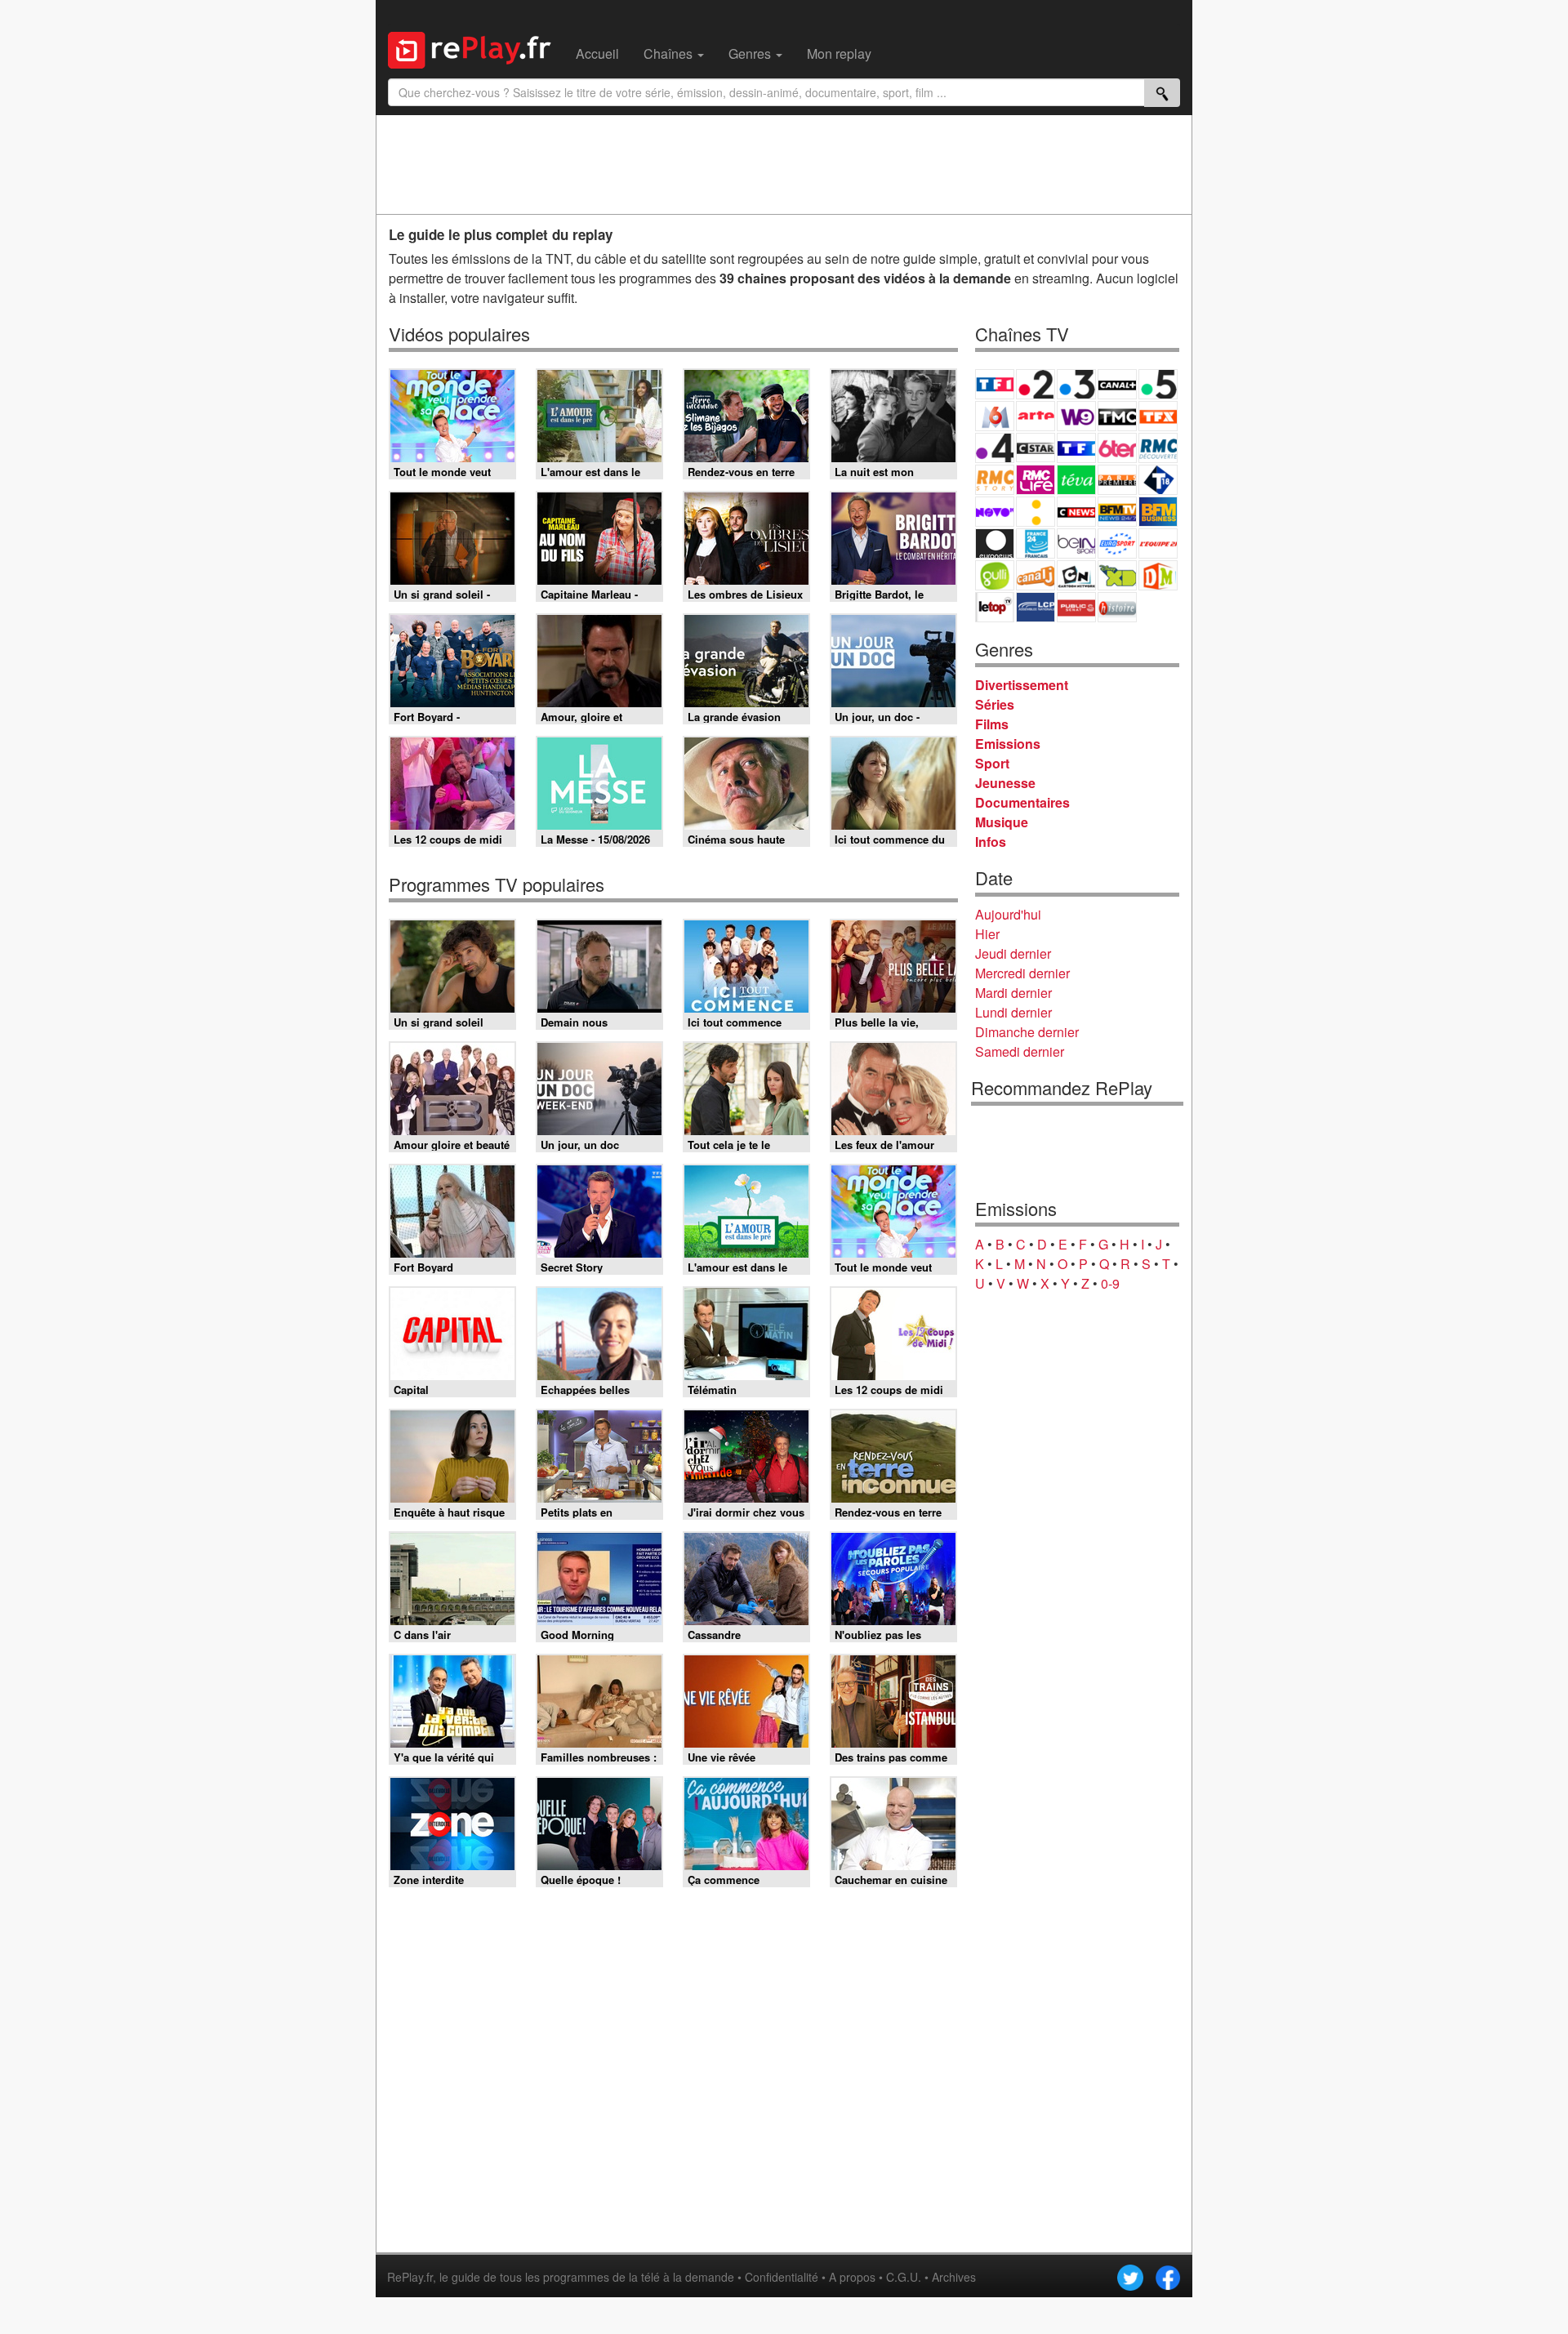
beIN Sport (1076, 543)
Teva (1076, 480)
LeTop (995, 607)
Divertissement (1022, 685)
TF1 (995, 384)
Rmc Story (995, 480)
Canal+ (1117, 384)
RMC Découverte (1158, 448)
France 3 (1076, 384)
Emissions (1008, 744)
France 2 (1036, 384)
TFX (1158, 416)
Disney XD (1117, 575)
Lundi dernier (1013, 1012)
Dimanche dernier (1027, 1032)
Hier (987, 934)
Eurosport (1117, 543)
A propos (852, 2277)
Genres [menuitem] (751, 53)
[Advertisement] (784, 164)
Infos (991, 842)
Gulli (995, 575)
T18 (1158, 480)
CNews (1076, 512)
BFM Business (1158, 512)
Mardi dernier (1013, 993)
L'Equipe (1158, 543)
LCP (1036, 607)
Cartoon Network (1076, 575)
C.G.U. (904, 2277)
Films (992, 724)
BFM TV (1117, 512)
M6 (995, 416)
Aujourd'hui (1008, 914)
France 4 (995, 448)
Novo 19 (995, 512)
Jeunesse (1005, 783)
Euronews (995, 543)
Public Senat (1076, 607)
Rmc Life (1036, 480)
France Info (1036, 512)
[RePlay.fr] (476, 48)
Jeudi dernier (1013, 953)
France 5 (1158, 384)
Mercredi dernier (1022, 973)
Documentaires (1022, 802)
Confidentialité (782, 2277)
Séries (995, 704)
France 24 (1036, 543)
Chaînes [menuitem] (670, 53)
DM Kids (1158, 575)
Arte (1036, 416)
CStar (1036, 448)
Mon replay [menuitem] (839, 53)
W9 (1076, 416)
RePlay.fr (410, 2277)
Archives (954, 2277)
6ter (1117, 448)
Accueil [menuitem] (597, 53)
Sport (992, 763)
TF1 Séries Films (1076, 448)
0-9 (1110, 1283)
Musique (1002, 822)
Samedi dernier (1020, 1051)
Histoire (1117, 607)
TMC (1117, 416)
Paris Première (1117, 480)
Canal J (1036, 575)
